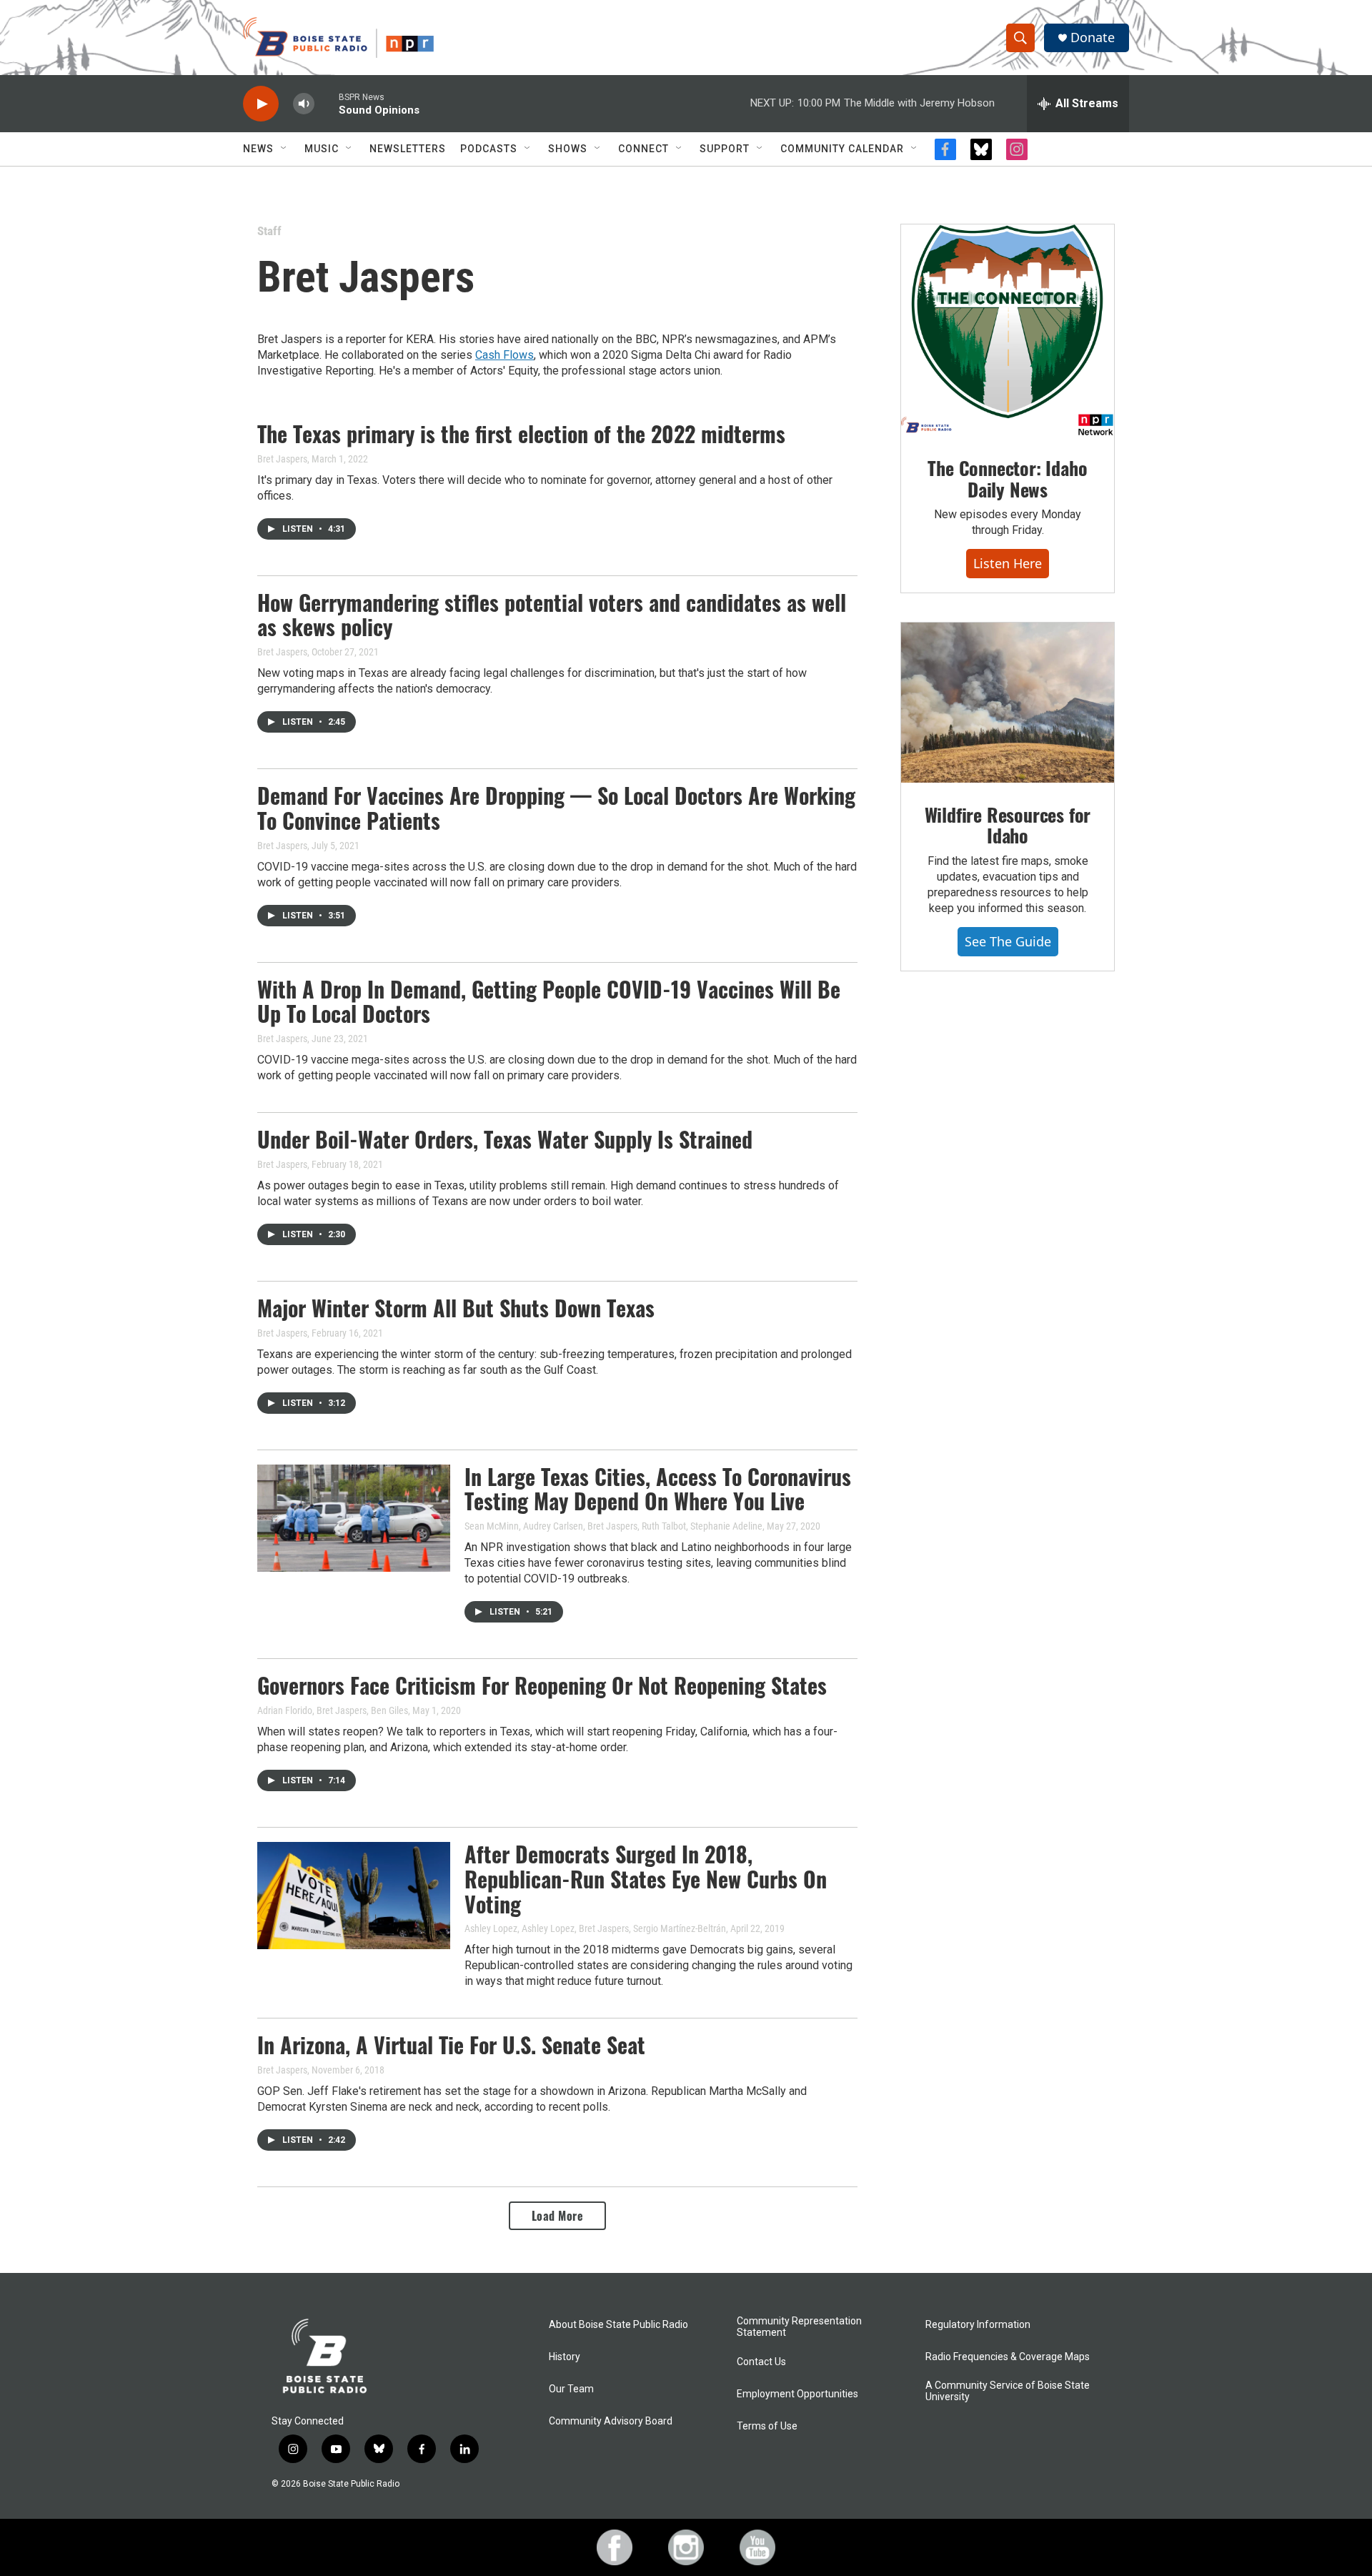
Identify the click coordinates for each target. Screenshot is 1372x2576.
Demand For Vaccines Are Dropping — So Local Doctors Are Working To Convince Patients (556, 808)
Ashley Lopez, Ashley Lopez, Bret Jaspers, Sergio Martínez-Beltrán (595, 1928)
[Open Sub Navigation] (284, 149)
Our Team (571, 2389)
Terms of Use (767, 2426)
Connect (643, 149)
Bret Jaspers (282, 459)
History (565, 2357)
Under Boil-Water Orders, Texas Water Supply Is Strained (505, 1139)
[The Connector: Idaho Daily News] (1008, 330)
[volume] (304, 104)
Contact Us (761, 2362)
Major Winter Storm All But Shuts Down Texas (456, 1308)
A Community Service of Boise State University (1008, 2391)
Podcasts (489, 149)
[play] (261, 104)
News (258, 149)
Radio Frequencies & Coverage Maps (1008, 2357)
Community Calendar (842, 149)
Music (322, 149)
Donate (1093, 38)
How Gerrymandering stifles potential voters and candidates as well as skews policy (552, 615)
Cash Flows (504, 355)
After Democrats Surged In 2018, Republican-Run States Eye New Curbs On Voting (646, 1879)
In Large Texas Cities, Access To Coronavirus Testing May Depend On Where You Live (658, 1489)
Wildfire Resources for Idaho (1008, 825)
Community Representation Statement (799, 2327)
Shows (568, 149)
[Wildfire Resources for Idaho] (1008, 703)
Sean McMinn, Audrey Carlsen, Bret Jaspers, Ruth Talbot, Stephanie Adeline (613, 1526)
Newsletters (408, 149)
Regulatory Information (978, 2325)
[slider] (327, 103)
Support (725, 149)
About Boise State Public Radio (618, 2325)
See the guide (1008, 941)
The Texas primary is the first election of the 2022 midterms (521, 434)
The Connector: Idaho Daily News (1007, 479)
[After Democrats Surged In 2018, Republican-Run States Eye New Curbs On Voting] (354, 1896)
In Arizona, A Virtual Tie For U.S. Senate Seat (451, 2045)
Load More (558, 2216)
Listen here (1008, 563)
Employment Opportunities (797, 2394)
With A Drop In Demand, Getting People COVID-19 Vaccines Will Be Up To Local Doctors (549, 1001)
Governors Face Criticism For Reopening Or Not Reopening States (542, 1685)
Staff (269, 231)
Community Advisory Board (611, 2421)
